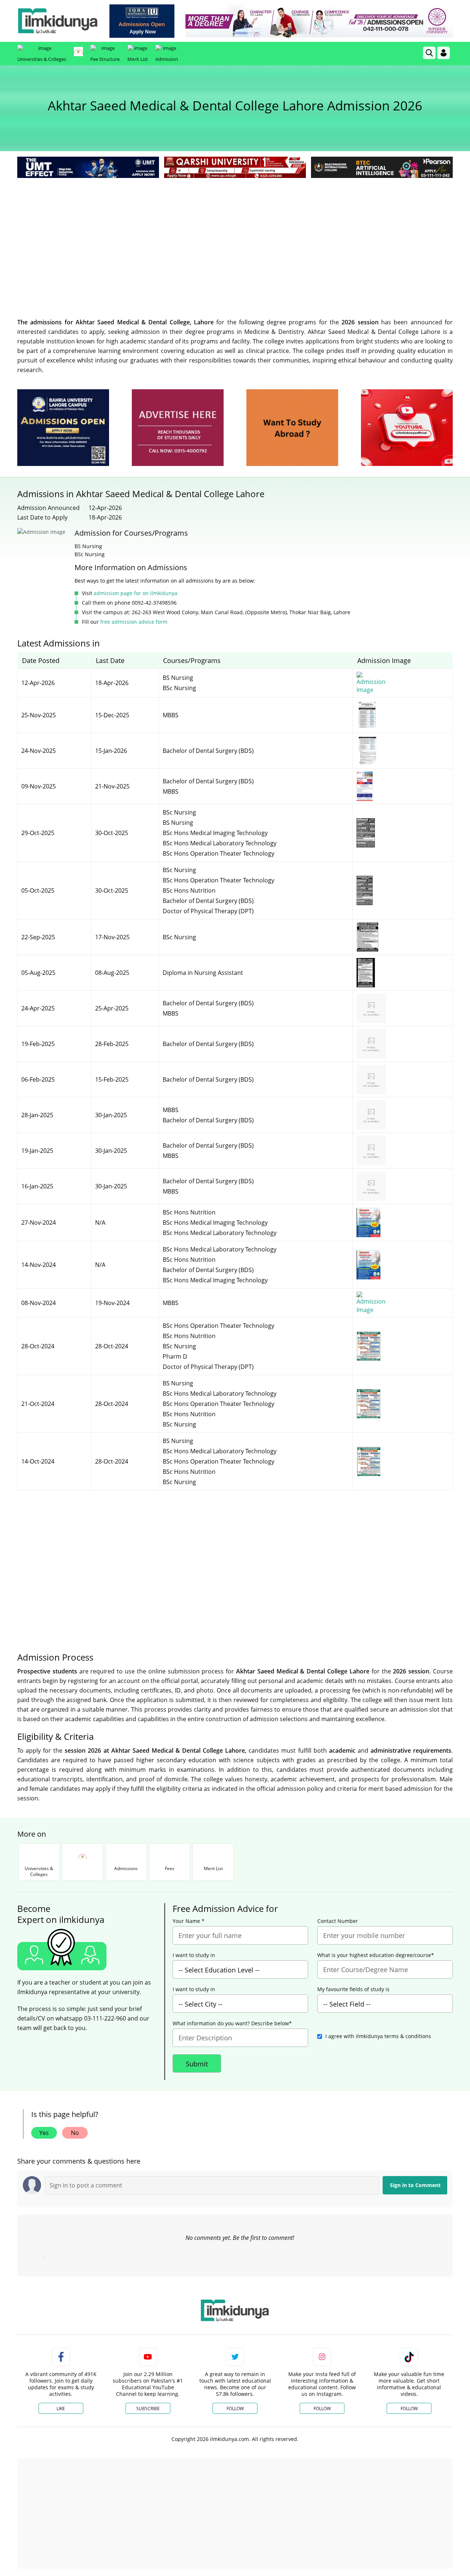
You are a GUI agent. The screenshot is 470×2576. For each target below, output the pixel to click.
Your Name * (189, 1921)
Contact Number (338, 1921)
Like (61, 2409)
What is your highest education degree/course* (376, 1955)
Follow (235, 2409)
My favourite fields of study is (353, 1989)
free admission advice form (134, 622)
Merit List (138, 59)
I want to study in (194, 1955)
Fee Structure (105, 59)
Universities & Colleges (42, 59)
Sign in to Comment (415, 2185)
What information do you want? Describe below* (232, 2023)
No (75, 2133)
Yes (44, 2133)
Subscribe (148, 2409)
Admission (167, 59)
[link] (142, 21)
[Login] (444, 53)
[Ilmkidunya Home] (58, 21)
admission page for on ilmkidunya (135, 593)
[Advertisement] (235, 235)
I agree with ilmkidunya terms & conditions (378, 2036)
